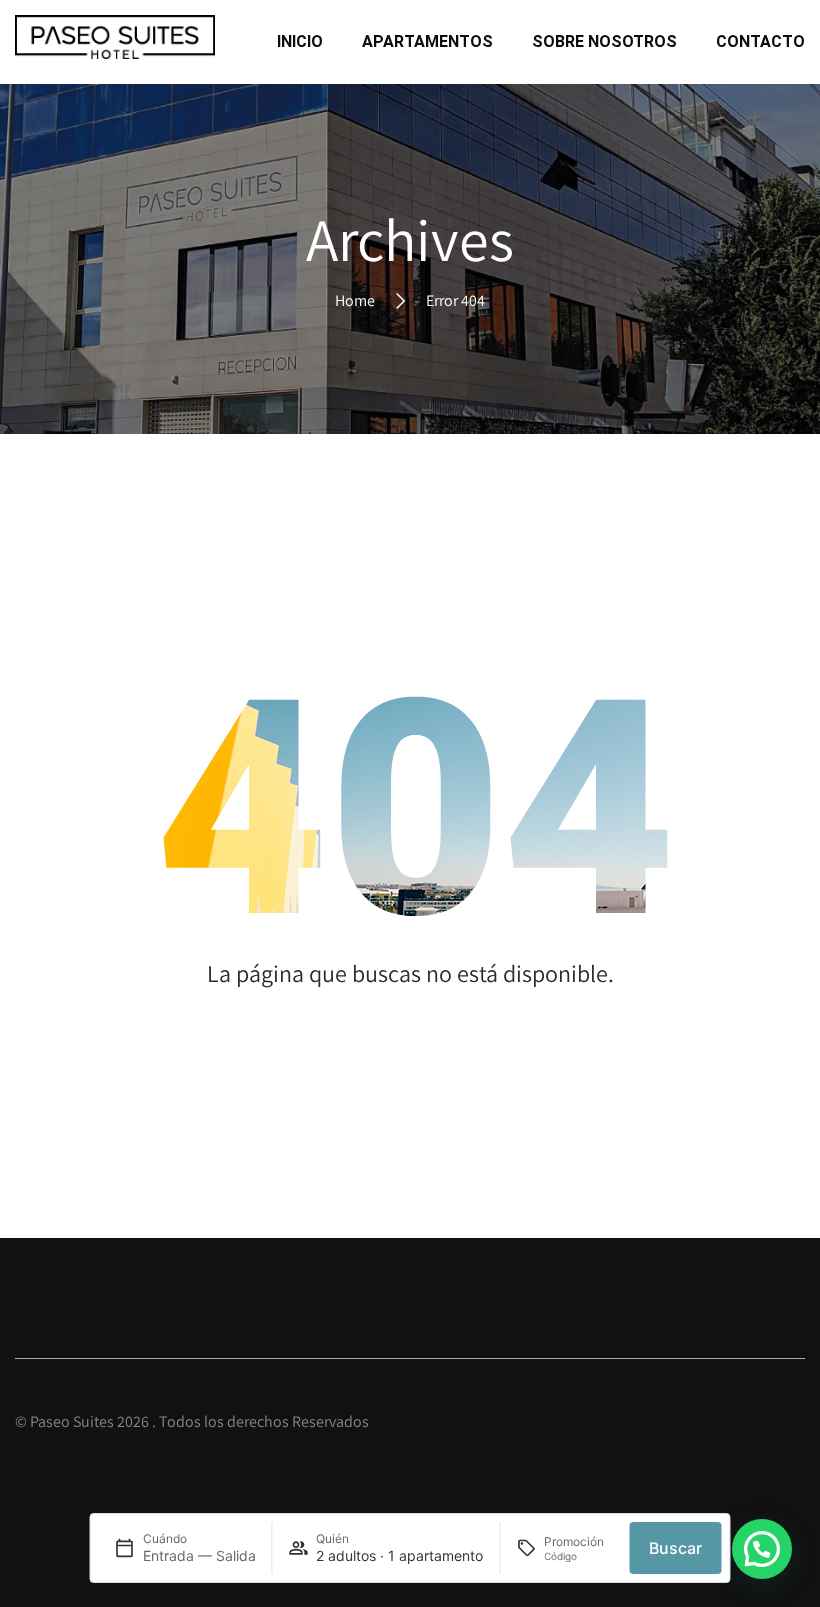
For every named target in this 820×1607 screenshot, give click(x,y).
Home (355, 299)
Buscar (675, 1548)
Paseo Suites (72, 1421)
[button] (762, 1549)
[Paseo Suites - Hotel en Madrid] (115, 42)
